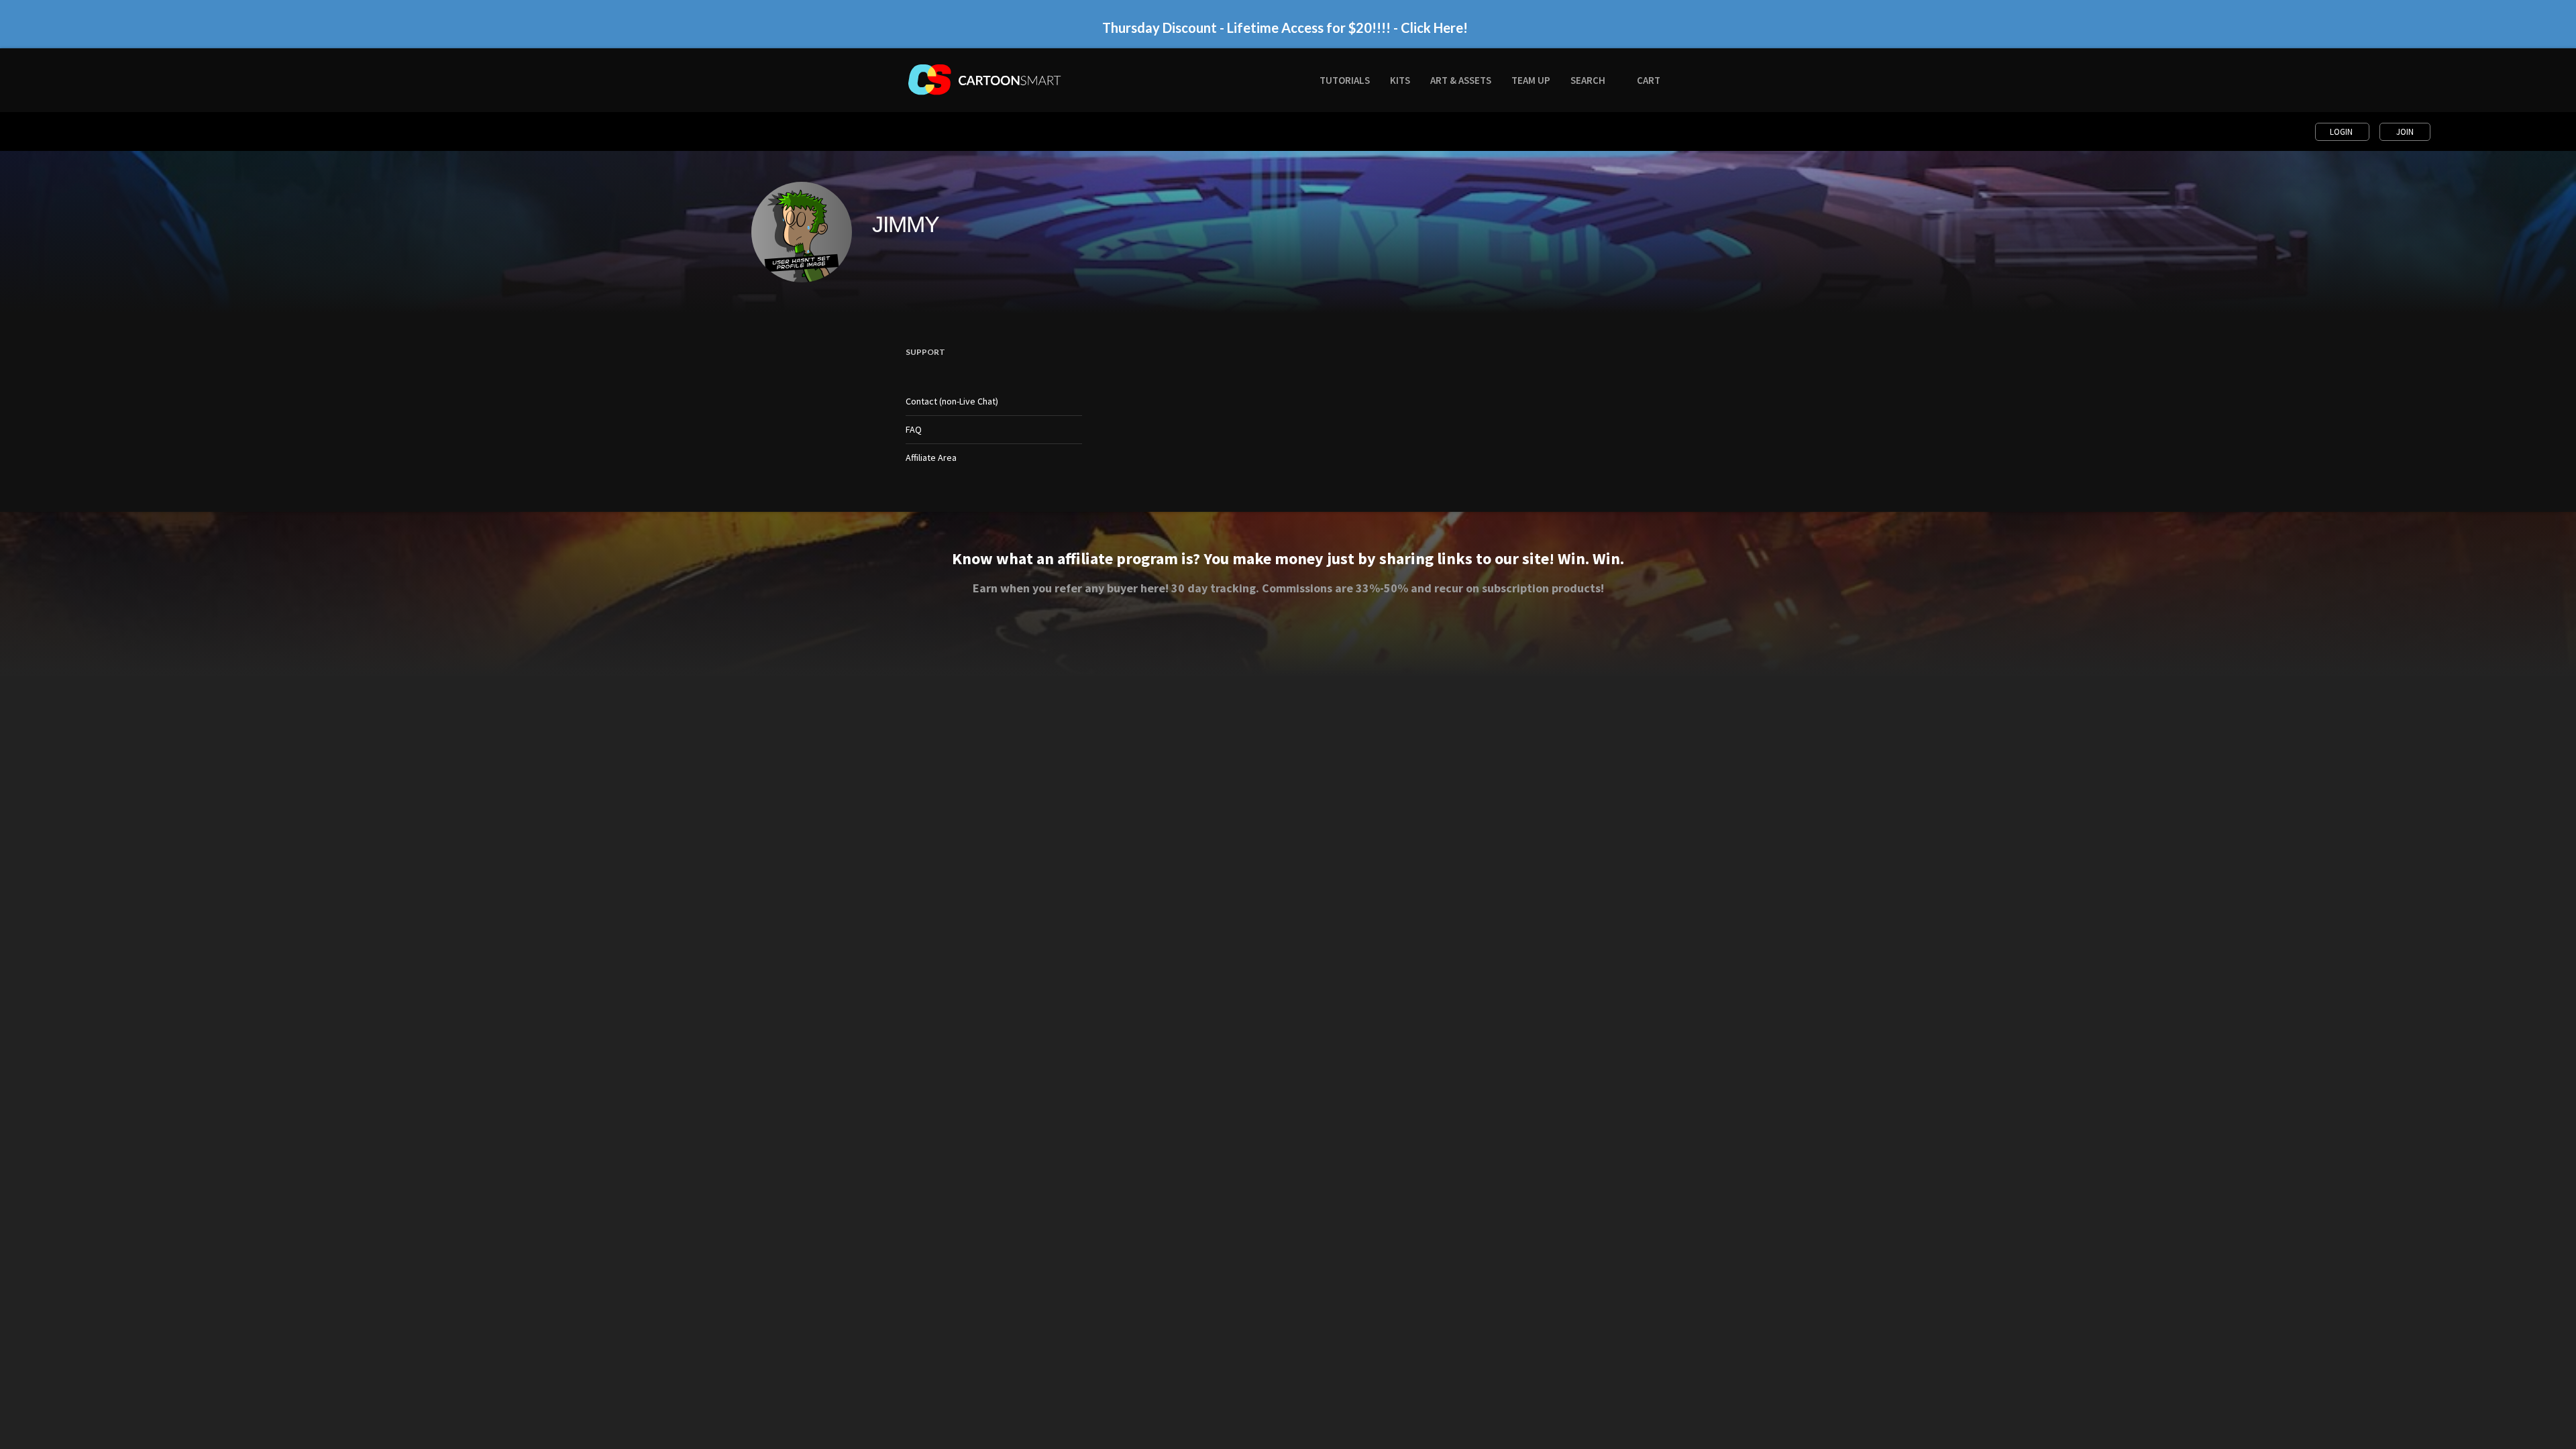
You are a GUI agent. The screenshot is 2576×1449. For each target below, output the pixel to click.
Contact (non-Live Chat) (952, 401)
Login (2342, 132)
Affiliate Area (931, 458)
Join (2405, 132)
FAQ (914, 429)
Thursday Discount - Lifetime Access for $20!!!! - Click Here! (1285, 28)
